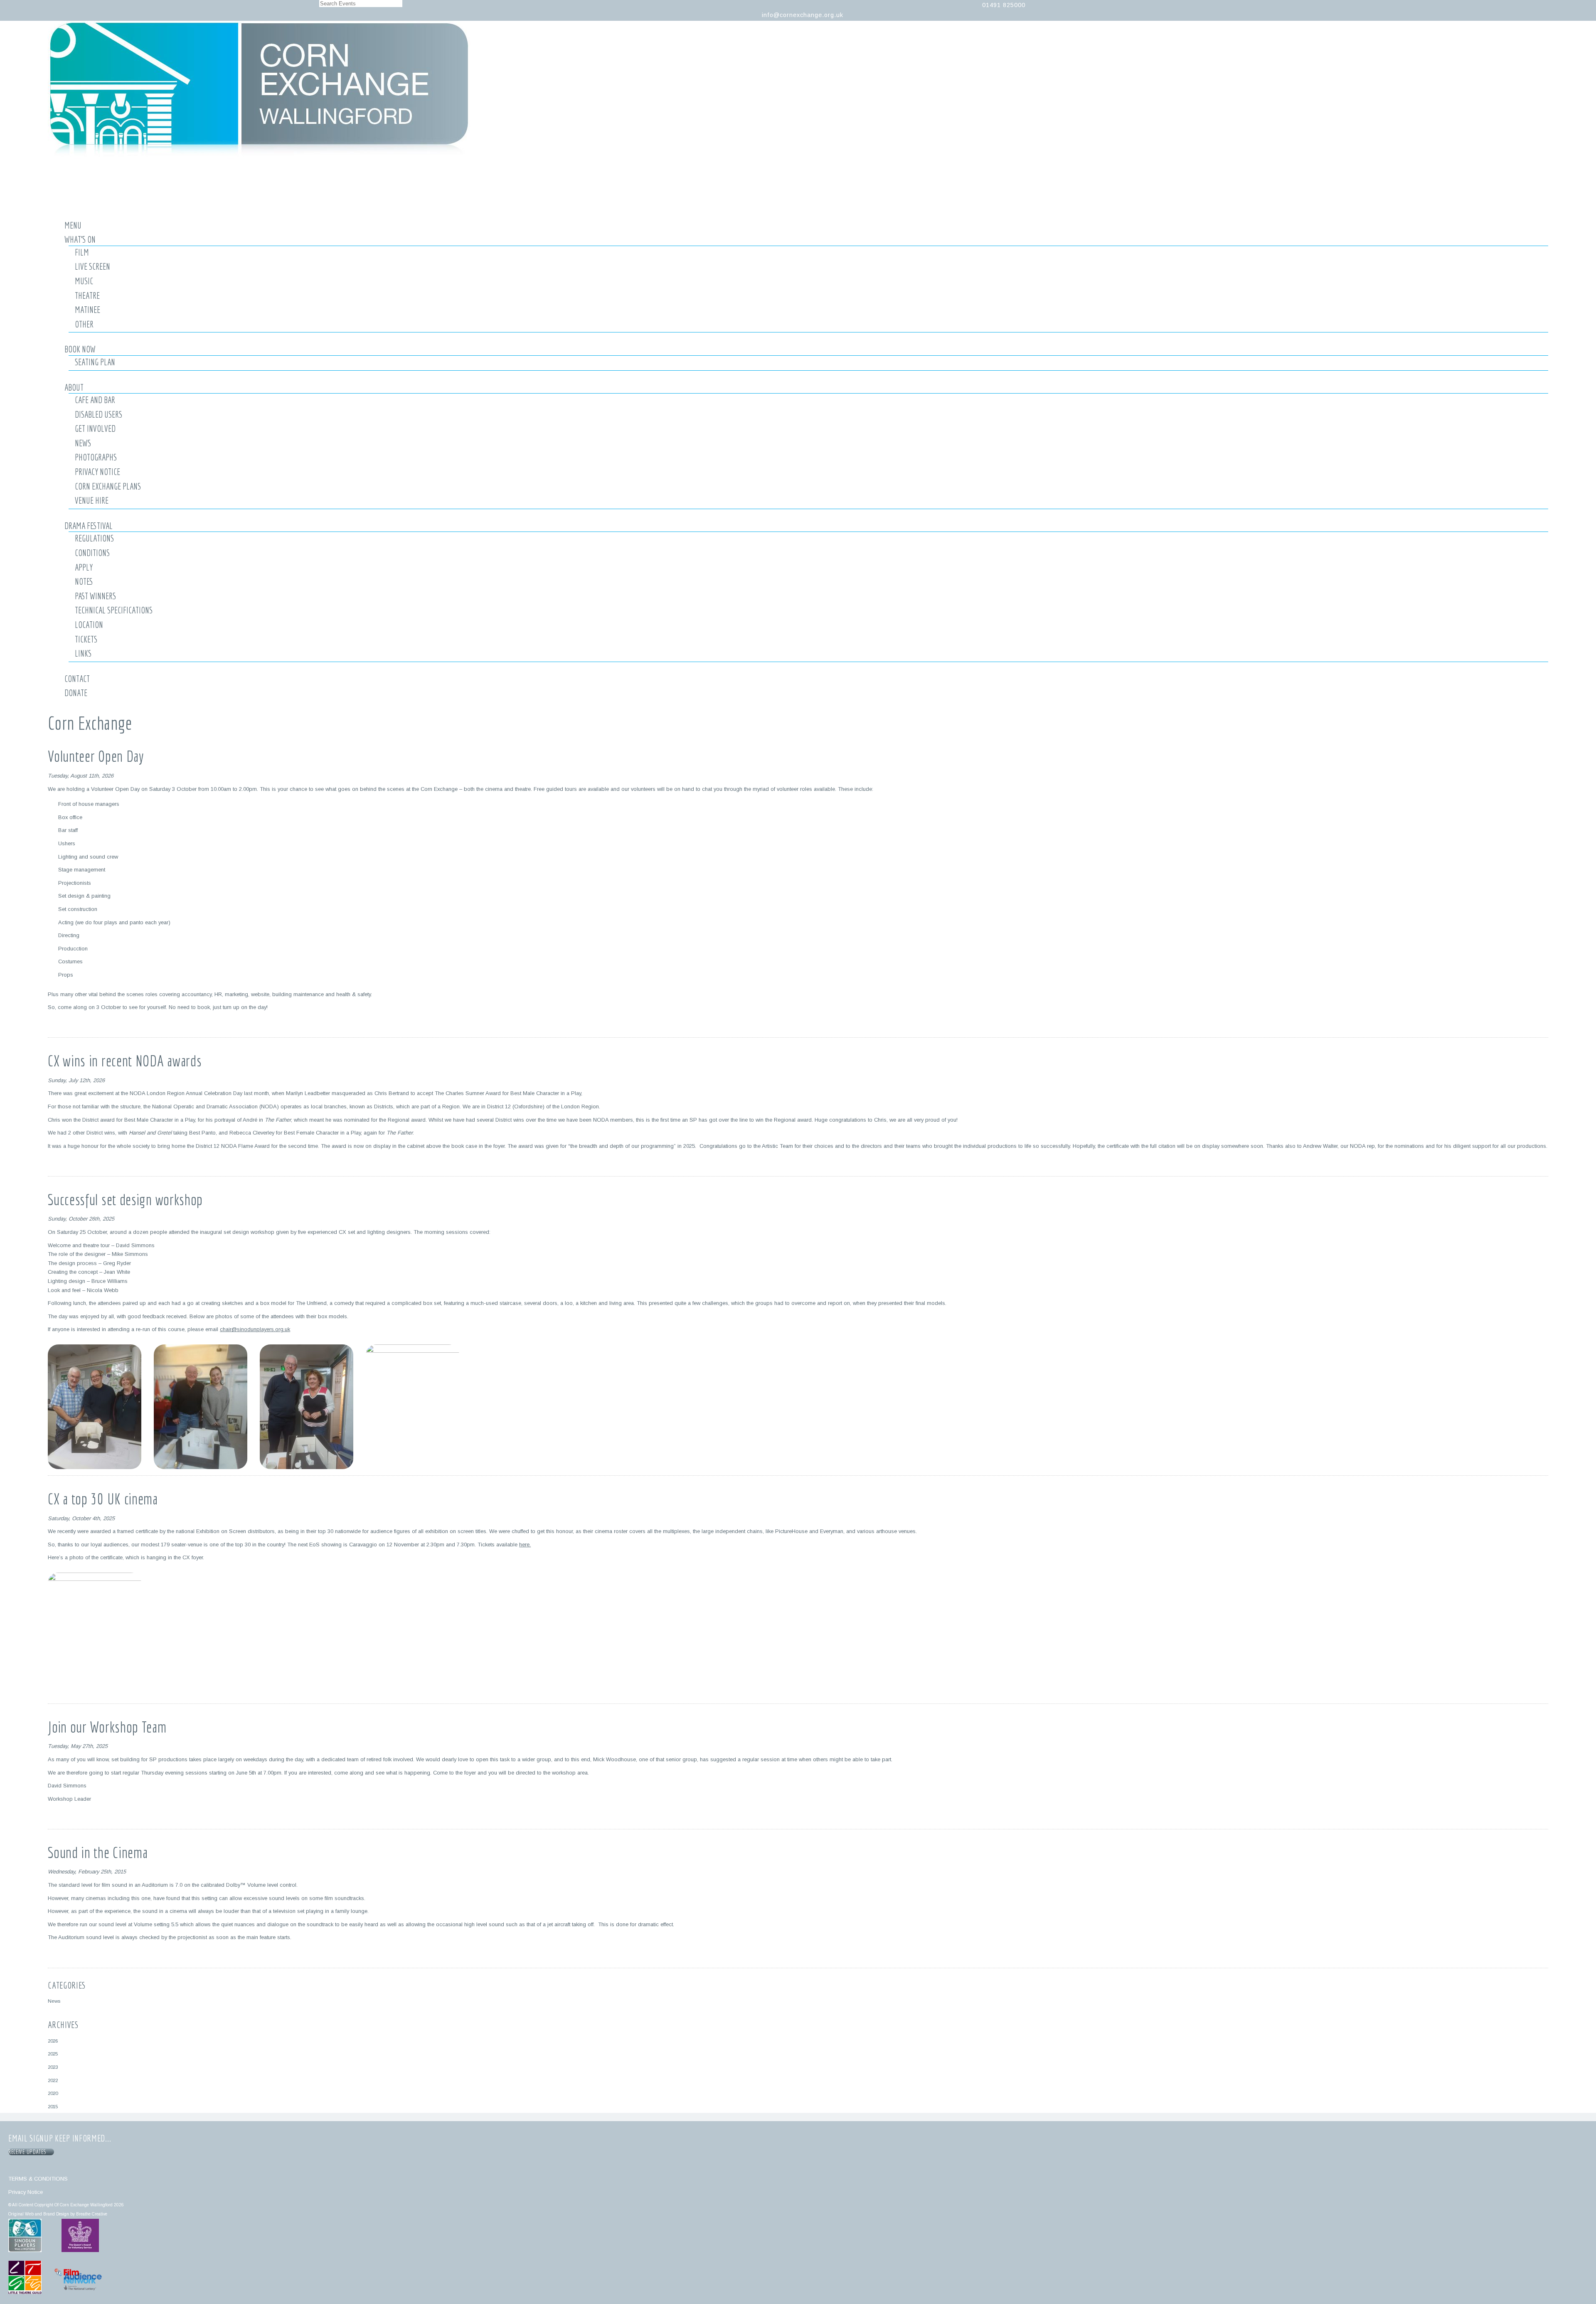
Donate (76, 693)
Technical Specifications (114, 610)
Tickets (86, 639)
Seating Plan (95, 362)
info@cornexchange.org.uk (803, 15)
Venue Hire (92, 500)
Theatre (87, 295)
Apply (84, 567)
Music (84, 281)
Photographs (96, 457)
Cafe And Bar (95, 400)
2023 (53, 2067)
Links (83, 653)
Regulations (94, 538)
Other (84, 324)
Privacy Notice (97, 472)
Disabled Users (99, 414)
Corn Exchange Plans (108, 486)
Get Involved (95, 428)
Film (82, 252)
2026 (53, 2041)
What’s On (80, 239)
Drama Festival (89, 526)
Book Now (80, 349)
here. (525, 1545)
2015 (53, 2106)
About (74, 387)
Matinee (87, 310)
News (83, 443)
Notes (84, 581)
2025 (53, 2054)
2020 (53, 2093)
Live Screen (92, 266)
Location (89, 625)
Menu (73, 225)
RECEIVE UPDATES (29, 2152)
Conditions (92, 553)
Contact (77, 679)
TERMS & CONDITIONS (38, 2179)
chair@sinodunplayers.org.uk (255, 1329)
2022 (53, 2080)
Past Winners (95, 596)
